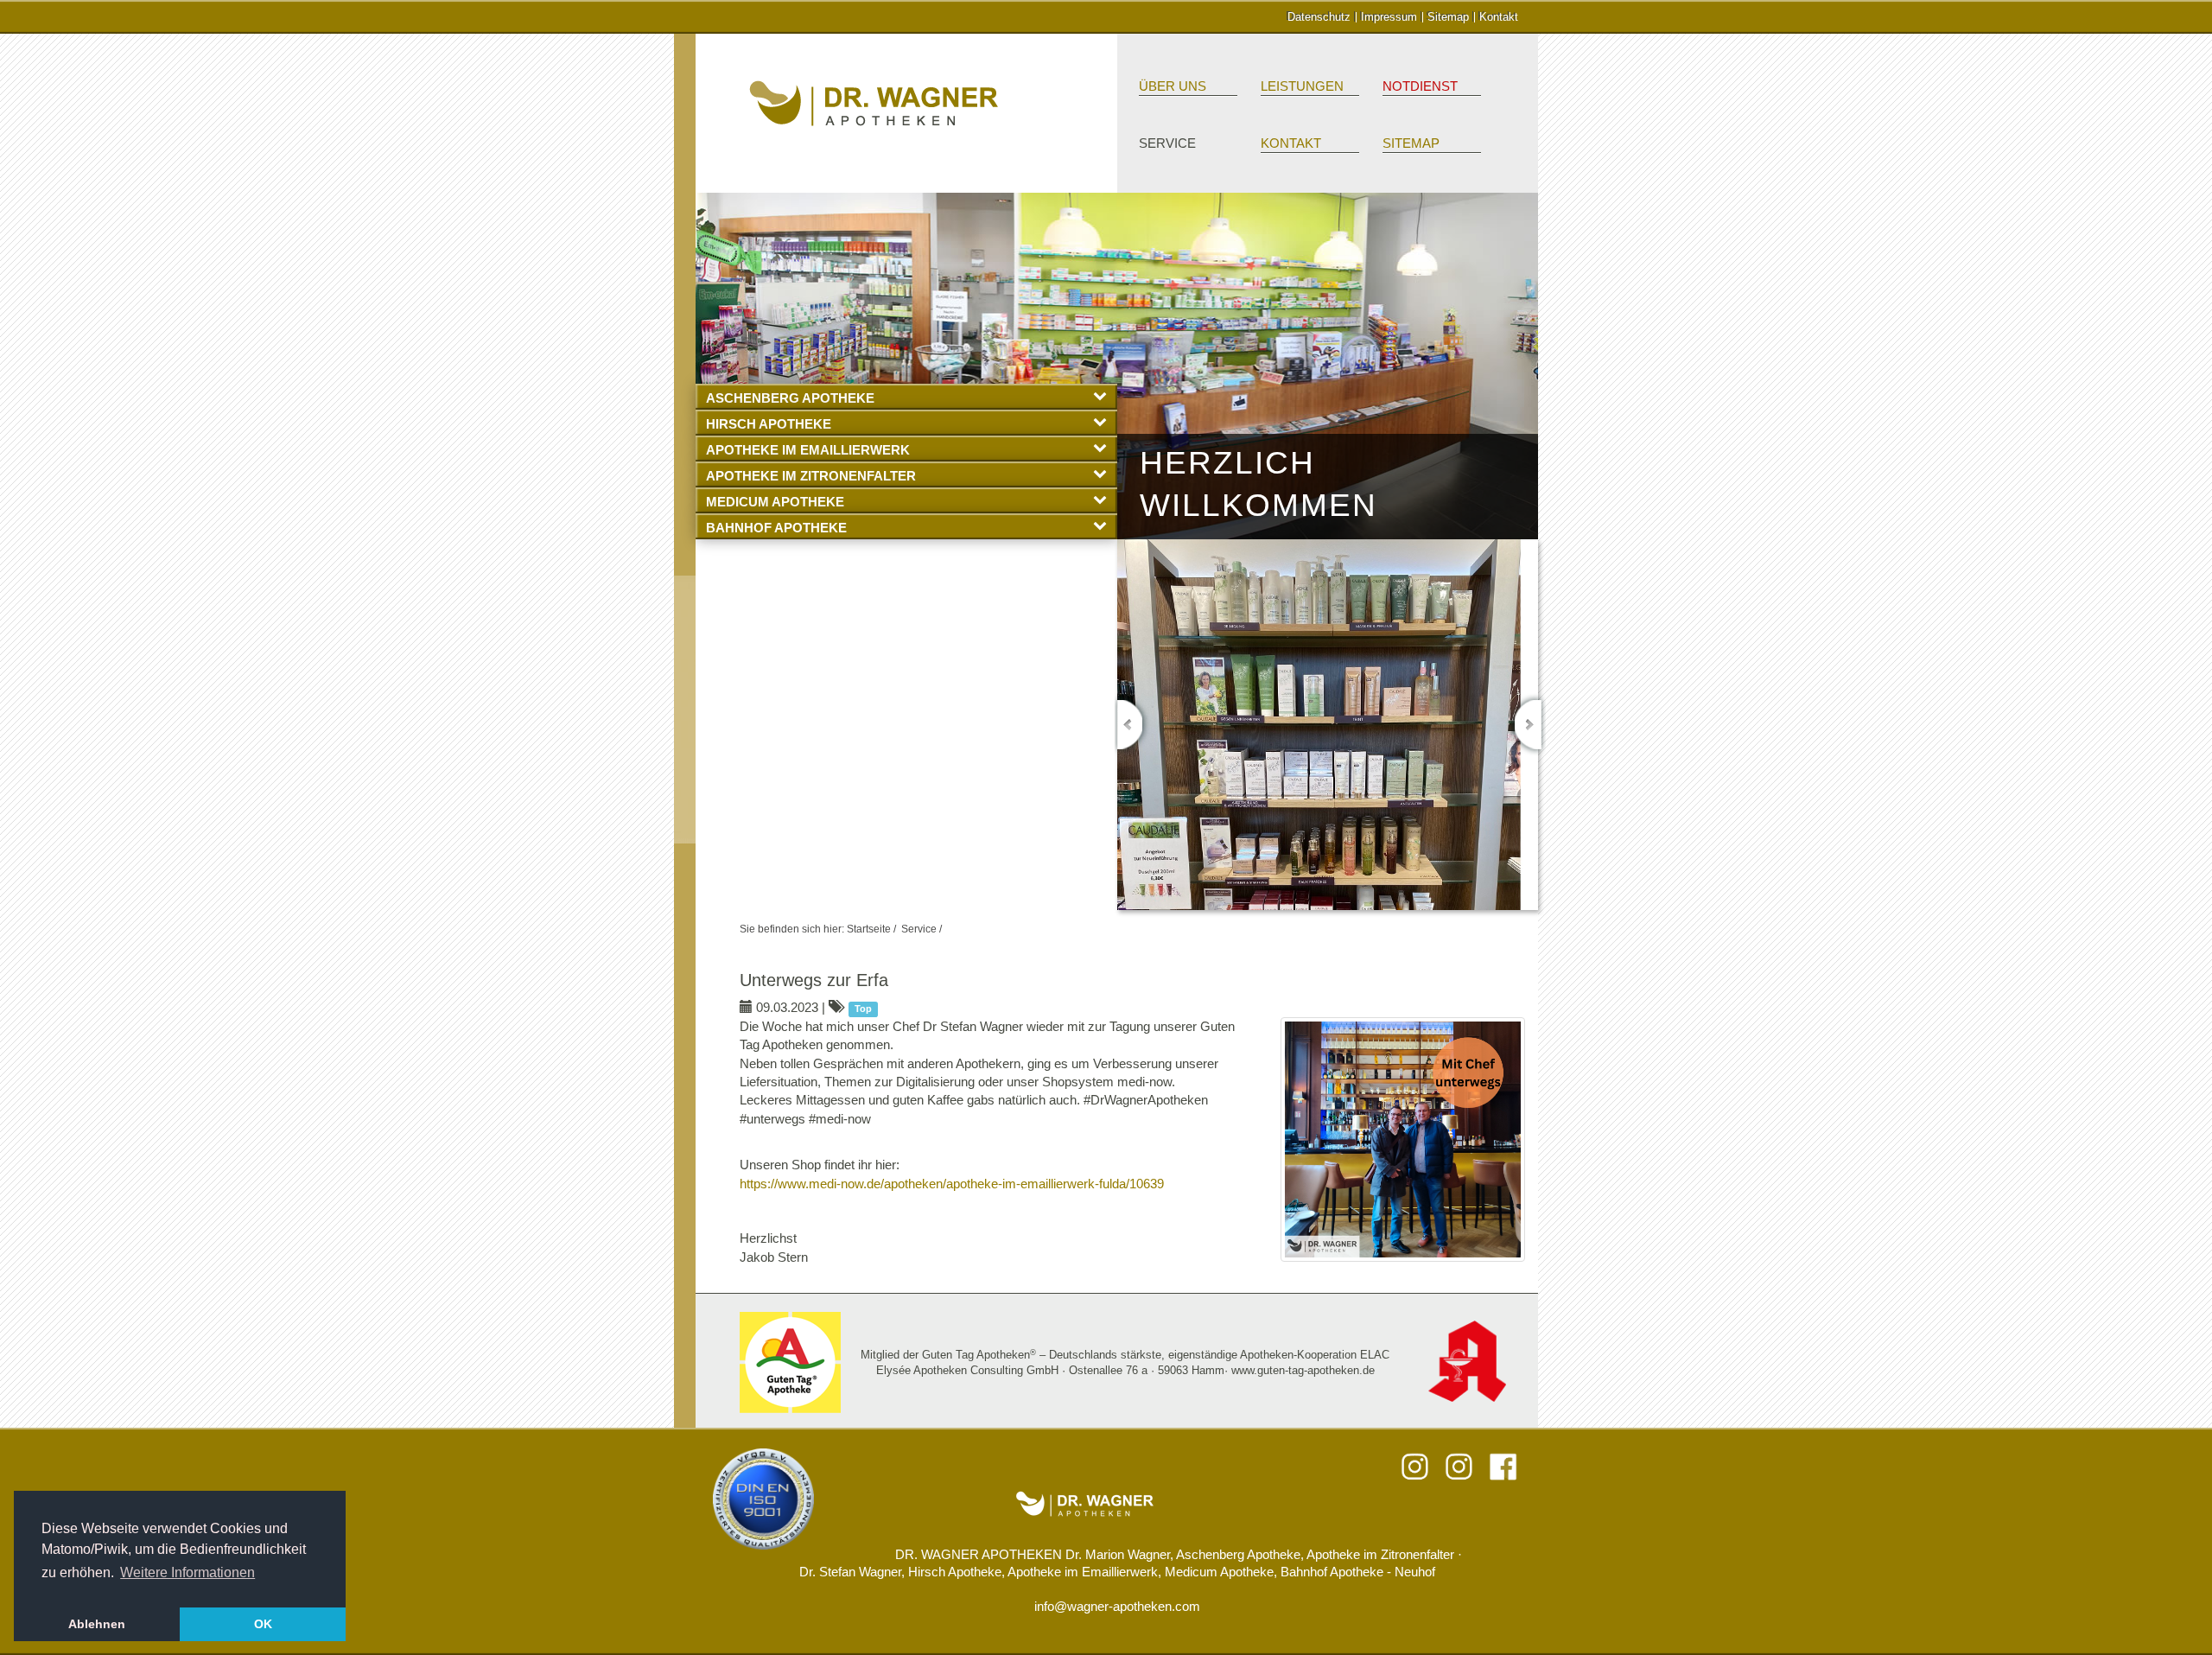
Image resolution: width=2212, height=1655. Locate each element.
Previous (1132, 725)
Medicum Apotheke (775, 502)
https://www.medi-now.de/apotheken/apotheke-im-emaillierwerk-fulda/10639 (952, 1184)
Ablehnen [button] (97, 1624)
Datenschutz (1319, 17)
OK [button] (263, 1624)
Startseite (869, 929)
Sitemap (1448, 17)
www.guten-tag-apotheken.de (1303, 1370)
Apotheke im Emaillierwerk (808, 450)
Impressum (1389, 17)
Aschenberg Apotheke (790, 398)
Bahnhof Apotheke (776, 528)
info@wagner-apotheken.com (1117, 1606)
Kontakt (1499, 17)
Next (1528, 725)
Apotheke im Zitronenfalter (811, 476)
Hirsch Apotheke (769, 424)
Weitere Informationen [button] (188, 1572)
